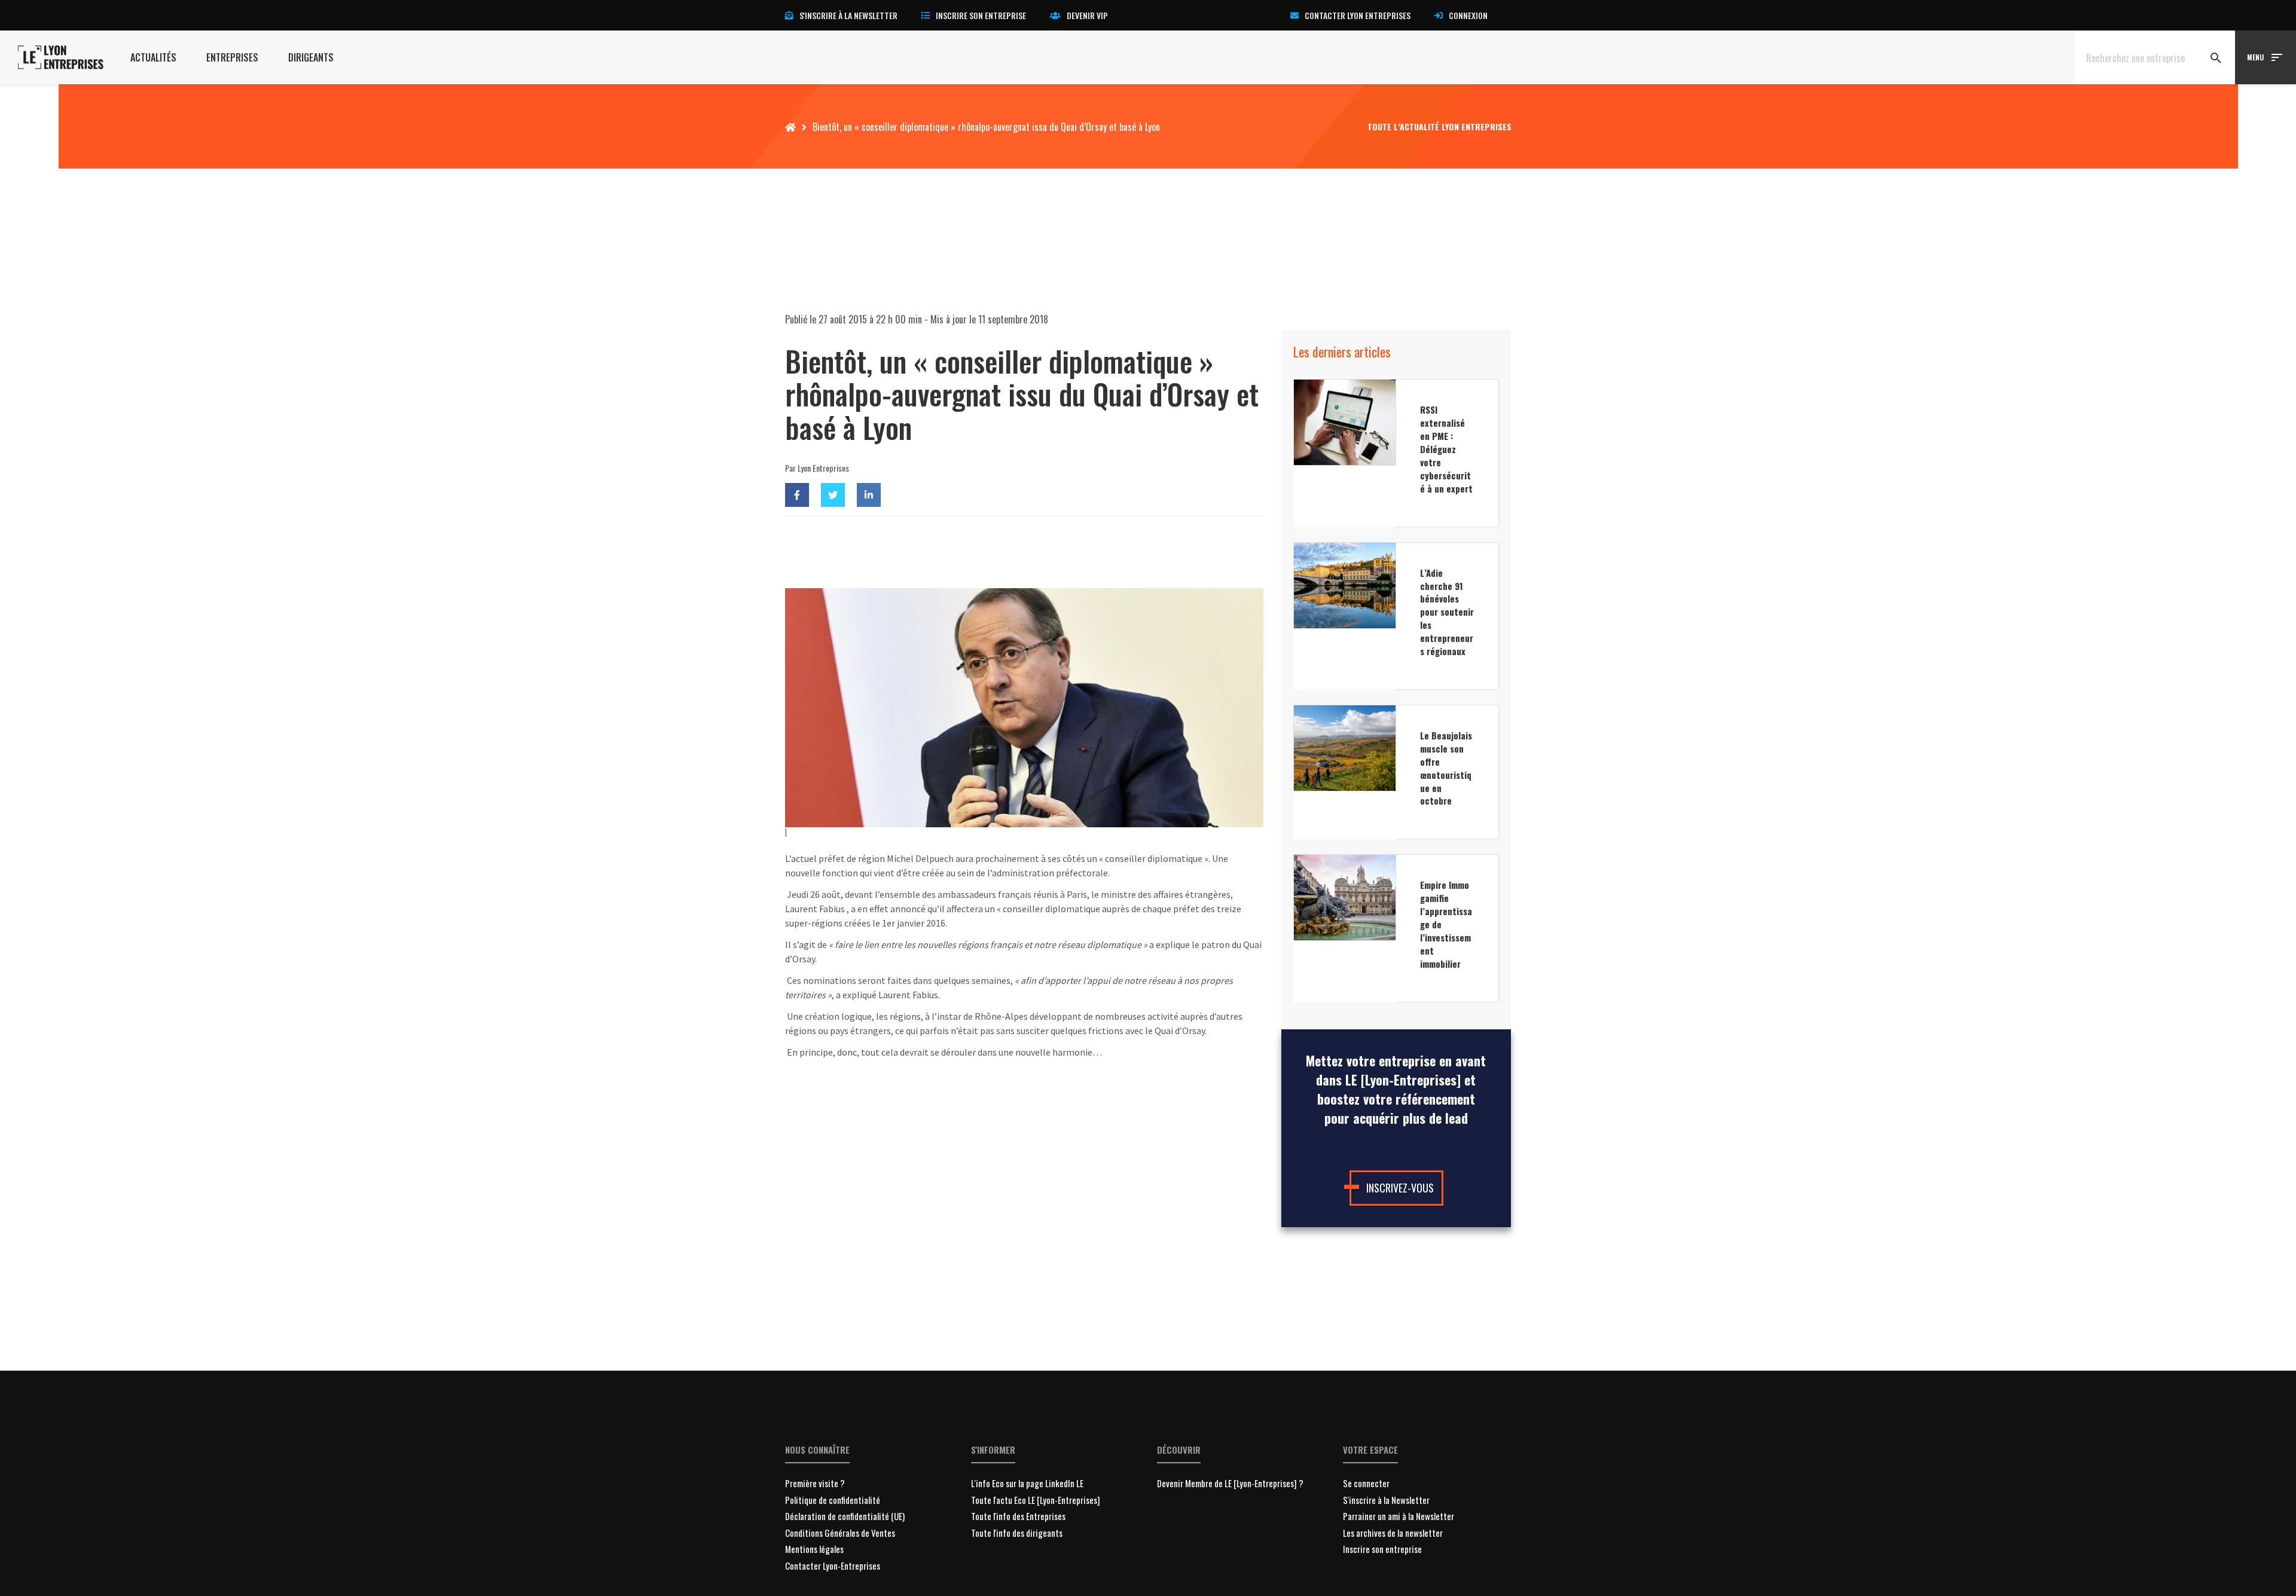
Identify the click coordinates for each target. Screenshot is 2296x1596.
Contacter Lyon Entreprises (1358, 15)
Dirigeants (311, 57)
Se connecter (1366, 1483)
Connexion (1468, 15)
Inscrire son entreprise (981, 15)
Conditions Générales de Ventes (840, 1533)
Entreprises (232, 57)
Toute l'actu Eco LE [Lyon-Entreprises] (1036, 1500)
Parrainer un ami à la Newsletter (1399, 1516)
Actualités (153, 57)
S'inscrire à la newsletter (848, 15)
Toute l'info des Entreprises (1018, 1516)
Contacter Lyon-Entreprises (833, 1566)
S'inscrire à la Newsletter (1386, 1500)
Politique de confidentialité (833, 1500)
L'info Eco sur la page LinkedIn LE (1027, 1483)
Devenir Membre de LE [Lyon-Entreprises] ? (1230, 1483)
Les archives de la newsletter (1393, 1533)
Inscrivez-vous (1400, 1188)
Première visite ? (815, 1483)
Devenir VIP (1087, 15)
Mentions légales (814, 1549)
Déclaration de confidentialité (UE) (845, 1516)
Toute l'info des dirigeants (1017, 1533)
